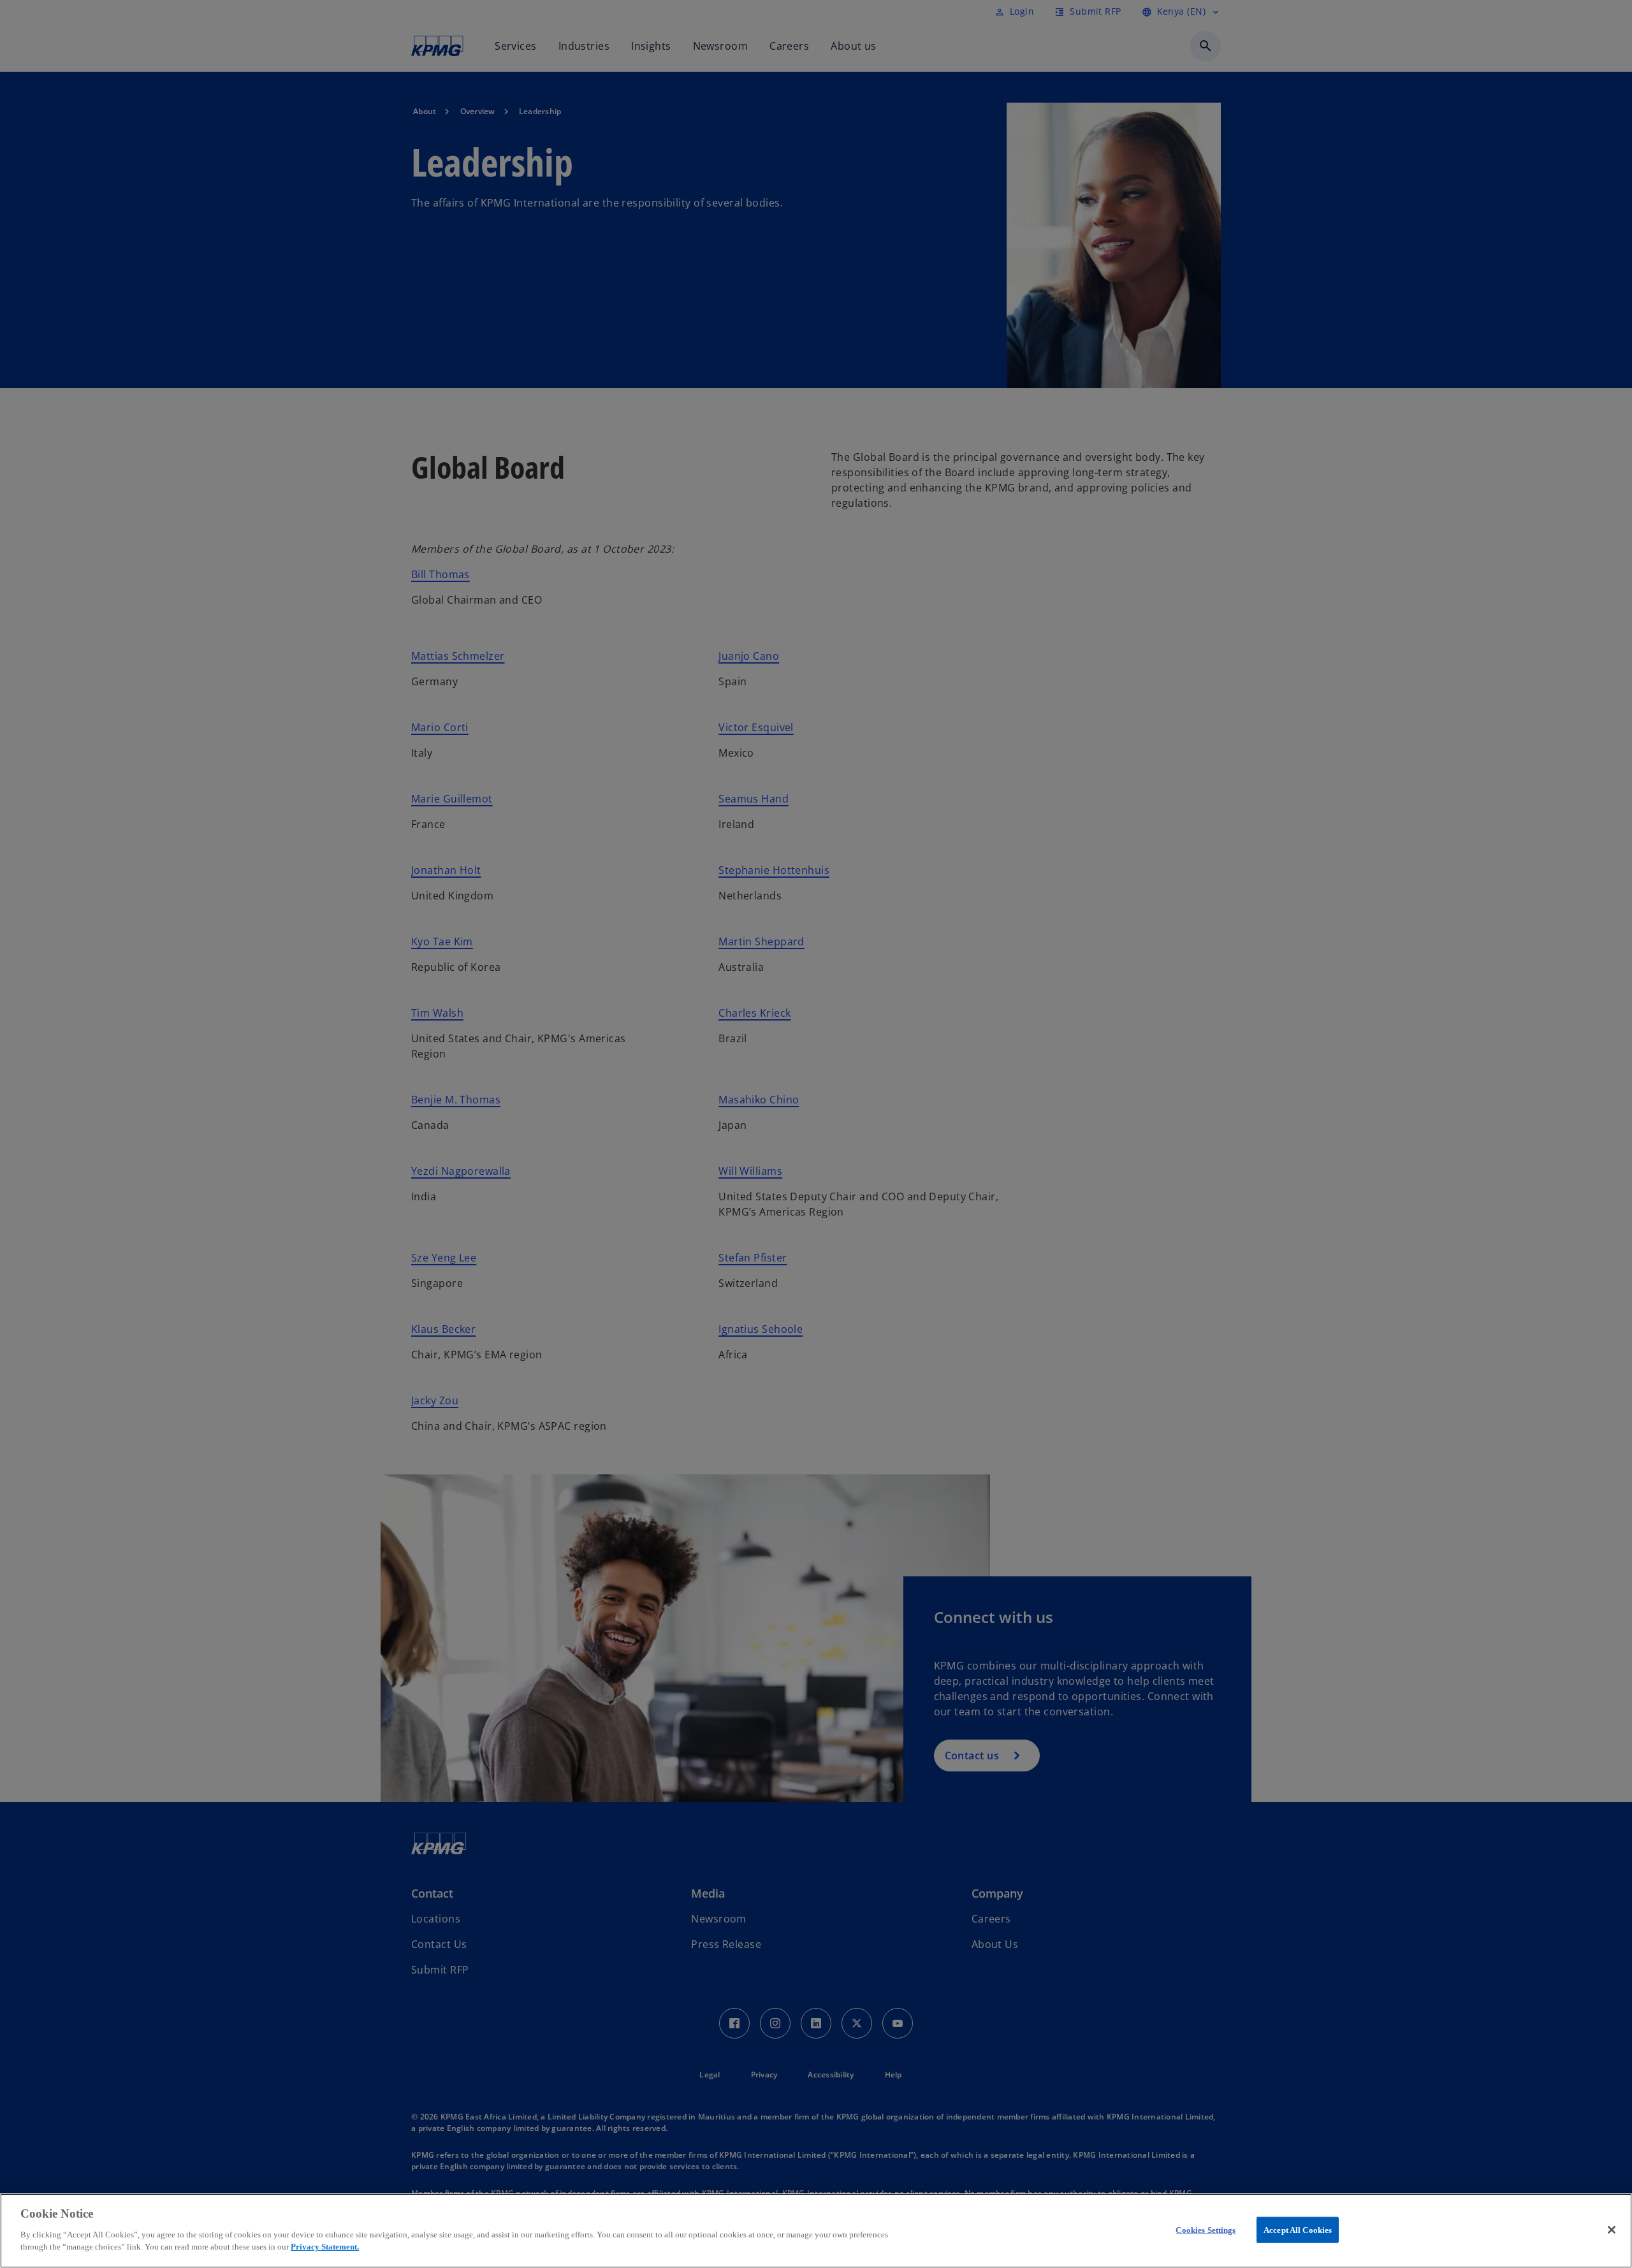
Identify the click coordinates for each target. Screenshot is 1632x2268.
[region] (816, 2231)
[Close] (1612, 2230)
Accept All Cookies (1298, 2229)
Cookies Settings (1206, 2229)
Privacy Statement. (325, 2247)
